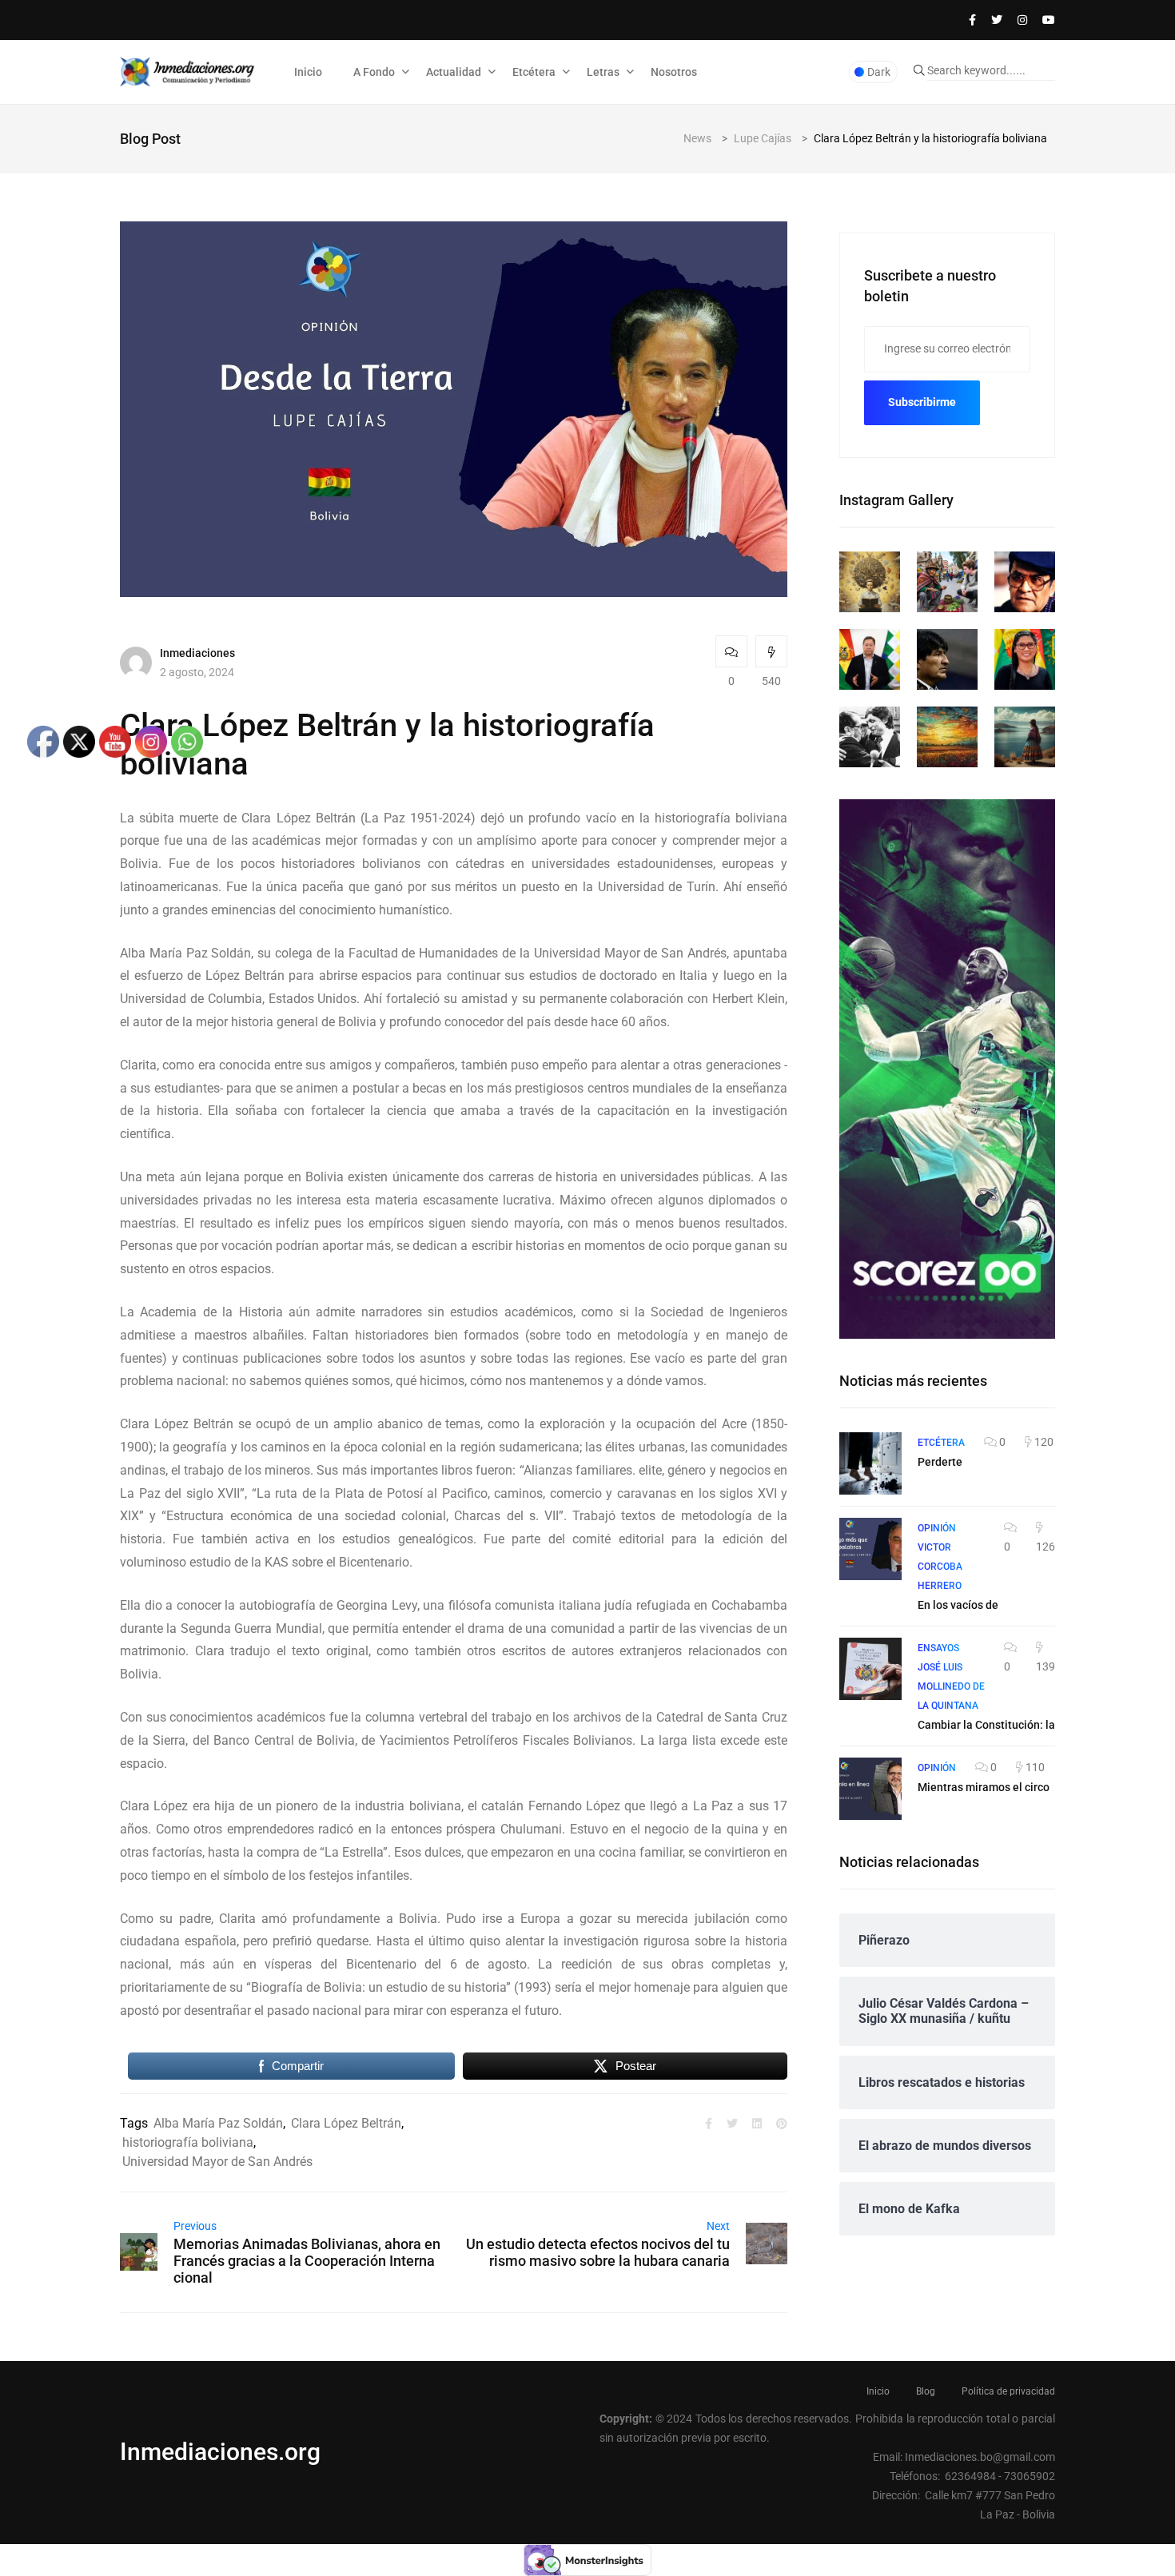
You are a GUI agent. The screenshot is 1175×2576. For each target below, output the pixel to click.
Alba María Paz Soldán (218, 2123)
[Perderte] (870, 1463)
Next (718, 2226)
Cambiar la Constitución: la (986, 1725)
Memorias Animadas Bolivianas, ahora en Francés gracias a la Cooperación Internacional (307, 2261)
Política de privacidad (1008, 2391)
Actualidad (454, 72)
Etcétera (534, 72)
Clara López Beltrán (346, 2123)
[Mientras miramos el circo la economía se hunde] (870, 1789)
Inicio (308, 72)
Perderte (940, 1462)
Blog (926, 2391)
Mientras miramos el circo (984, 1787)
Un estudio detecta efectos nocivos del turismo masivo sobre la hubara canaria (598, 2252)
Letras (603, 72)
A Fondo (374, 72)
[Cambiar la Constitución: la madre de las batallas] (870, 1669)
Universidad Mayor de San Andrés (217, 2162)
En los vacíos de (958, 1605)
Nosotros (674, 72)
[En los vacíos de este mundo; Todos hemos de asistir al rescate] (870, 1549)
